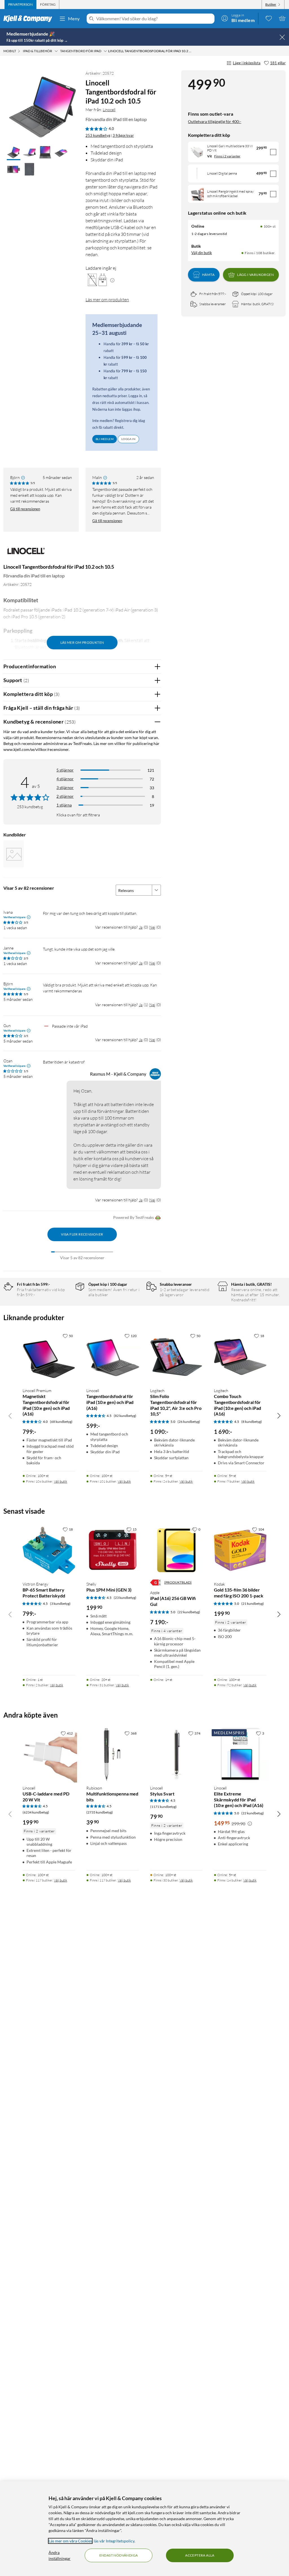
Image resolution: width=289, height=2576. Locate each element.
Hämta (208, 275)
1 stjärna (64, 805)
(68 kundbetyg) (61, 1422)
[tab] (20, 5)
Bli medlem (105, 439)
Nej (152, 927)
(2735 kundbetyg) (100, 1812)
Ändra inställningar (60, 2555)
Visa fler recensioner (82, 1234)
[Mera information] (112, 280)
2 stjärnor (65, 796)
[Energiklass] (156, 1582)
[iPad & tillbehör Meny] (56, 51)
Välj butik (61, 1481)
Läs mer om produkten (107, 300)
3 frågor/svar (123, 135)
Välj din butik (202, 253)
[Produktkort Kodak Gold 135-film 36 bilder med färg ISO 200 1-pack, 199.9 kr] (240, 1550)
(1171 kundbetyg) (163, 1807)
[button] (14, 153)
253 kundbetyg (98, 135)
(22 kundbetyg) (189, 1612)
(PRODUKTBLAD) (178, 1582)
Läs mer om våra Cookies (70, 2541)
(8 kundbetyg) (252, 1422)
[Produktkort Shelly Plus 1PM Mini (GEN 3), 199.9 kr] (113, 1550)
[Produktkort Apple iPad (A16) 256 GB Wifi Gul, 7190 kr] (176, 1550)
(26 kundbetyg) (189, 1422)
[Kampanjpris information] (250, 1824)
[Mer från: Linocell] (26, 554)
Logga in (128, 439)
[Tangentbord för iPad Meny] (105, 51)
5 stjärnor (65, 770)
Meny (74, 18)
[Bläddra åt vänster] (10, 1416)
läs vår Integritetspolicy (114, 2541)
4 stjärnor (65, 779)
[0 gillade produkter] (269, 18)
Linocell (109, 110)
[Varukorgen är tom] (282, 18)
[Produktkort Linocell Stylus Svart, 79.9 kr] (176, 1754)
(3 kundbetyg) (60, 1604)
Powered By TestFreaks (133, 1217)
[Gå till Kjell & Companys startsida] (29, 19)
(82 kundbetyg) (125, 1416)
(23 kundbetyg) (125, 1598)
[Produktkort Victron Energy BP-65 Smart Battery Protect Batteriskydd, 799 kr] (49, 1550)
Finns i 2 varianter (227, 156)
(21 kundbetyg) (253, 1604)
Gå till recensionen (25, 509)
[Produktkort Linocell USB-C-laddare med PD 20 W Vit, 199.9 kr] (49, 1754)
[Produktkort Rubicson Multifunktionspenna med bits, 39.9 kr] (113, 1754)
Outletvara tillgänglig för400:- (215, 121)
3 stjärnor (65, 787)
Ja (141, 927)
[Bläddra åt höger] (279, 1416)
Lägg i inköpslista (247, 63)
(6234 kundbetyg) (36, 1812)
